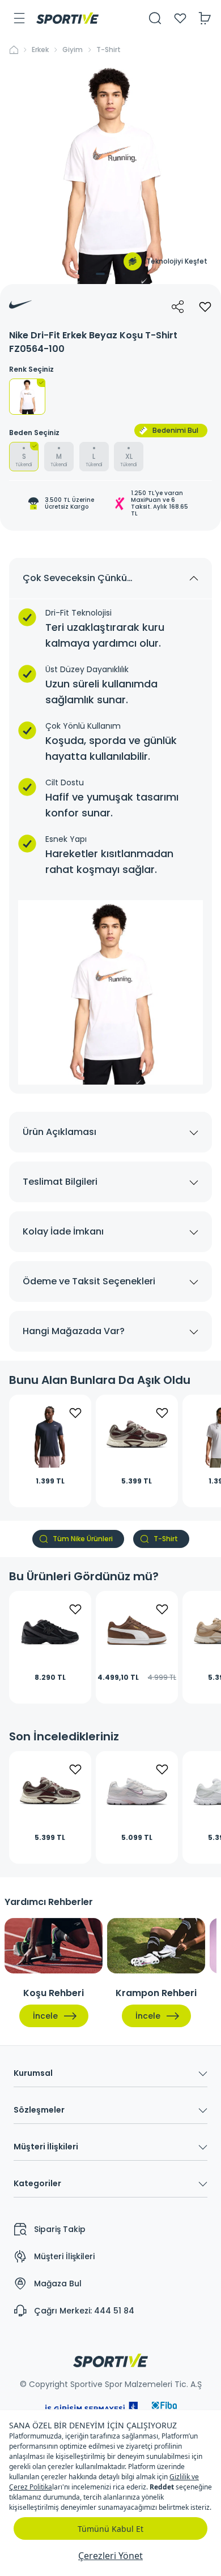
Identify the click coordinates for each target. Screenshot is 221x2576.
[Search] (155, 18)
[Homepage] (67, 18)
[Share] (178, 307)
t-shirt (109, 50)
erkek (40, 50)
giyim (73, 50)
